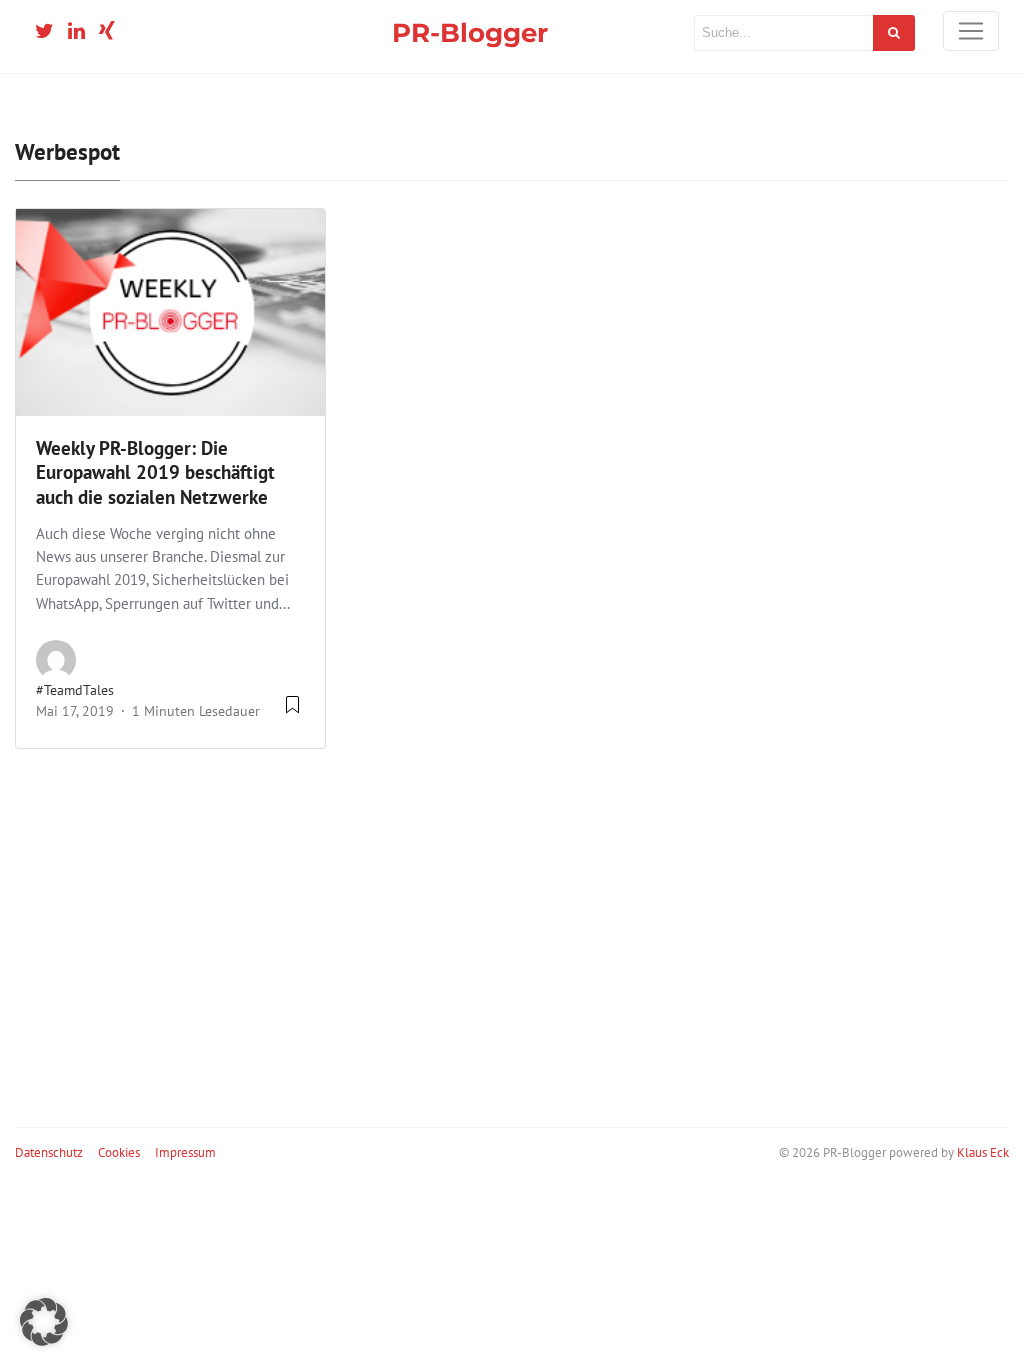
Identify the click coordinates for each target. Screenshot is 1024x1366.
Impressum (185, 1152)
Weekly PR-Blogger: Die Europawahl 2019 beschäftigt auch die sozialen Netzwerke (155, 473)
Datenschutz (49, 1152)
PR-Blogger (470, 32)
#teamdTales (75, 690)
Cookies (119, 1152)
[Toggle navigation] (971, 31)
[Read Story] (292, 712)
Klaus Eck (983, 1152)
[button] (44, 1322)
